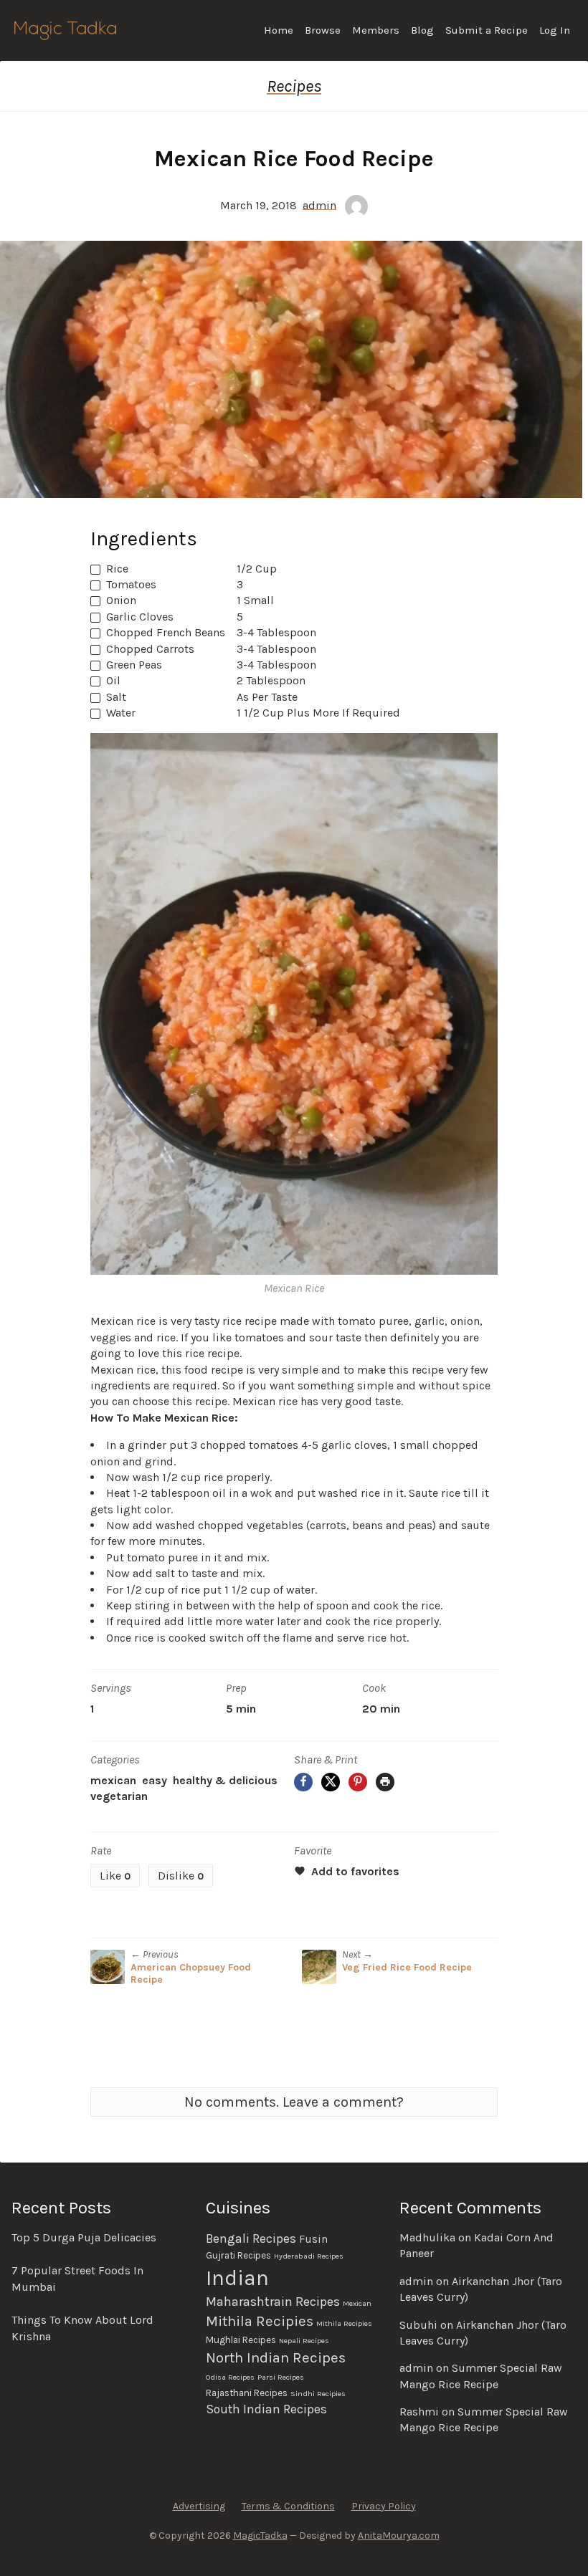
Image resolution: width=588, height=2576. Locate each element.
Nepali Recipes (304, 2341)
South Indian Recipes (266, 2409)
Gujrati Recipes (238, 2255)
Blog (422, 30)
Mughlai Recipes (241, 2340)
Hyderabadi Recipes (309, 2256)
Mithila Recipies (260, 2321)
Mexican (113, 1780)
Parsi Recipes (281, 2377)
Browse (323, 30)
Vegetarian (119, 1796)
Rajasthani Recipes (247, 2393)
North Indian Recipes (276, 2357)
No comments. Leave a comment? (294, 2102)
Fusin (313, 2239)
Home (279, 30)
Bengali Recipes (251, 2239)
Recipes (294, 86)
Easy (155, 1780)
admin (319, 205)
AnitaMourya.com (399, 2536)
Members (376, 30)
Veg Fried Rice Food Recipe (407, 1967)
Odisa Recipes (230, 2377)
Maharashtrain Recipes (273, 2302)
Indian (237, 2278)
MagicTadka (260, 2536)
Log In (555, 30)
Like (115, 1876)
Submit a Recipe (487, 30)
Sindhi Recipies (318, 2394)
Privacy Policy (384, 2506)
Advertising (199, 2506)
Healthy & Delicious (225, 1780)
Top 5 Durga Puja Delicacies (84, 2237)
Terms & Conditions (288, 2506)
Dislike (181, 1876)
